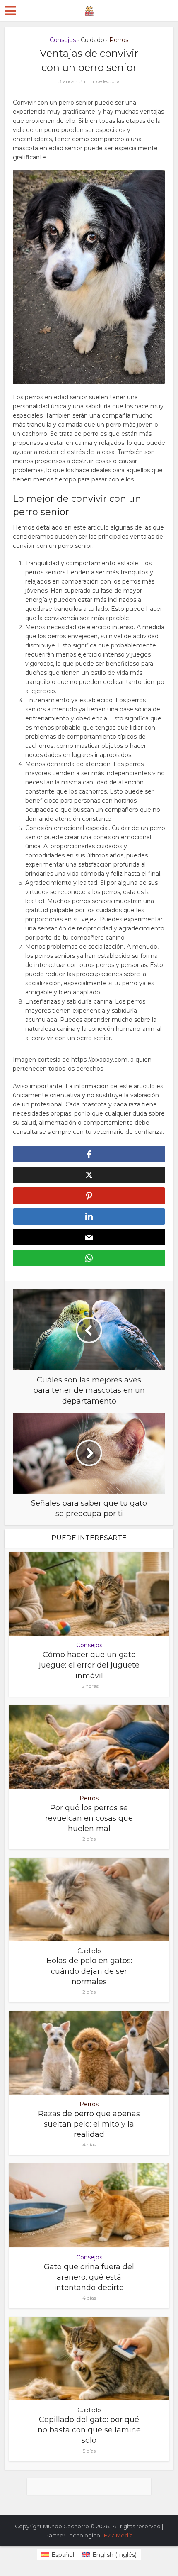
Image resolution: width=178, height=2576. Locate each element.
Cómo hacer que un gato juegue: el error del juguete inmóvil (89, 1665)
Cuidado (93, 40)
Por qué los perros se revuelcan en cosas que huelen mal (89, 1818)
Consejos (63, 40)
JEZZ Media (117, 2535)
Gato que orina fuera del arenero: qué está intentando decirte (89, 2277)
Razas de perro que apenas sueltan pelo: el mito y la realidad (89, 2124)
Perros (119, 40)
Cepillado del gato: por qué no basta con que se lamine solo (89, 2430)
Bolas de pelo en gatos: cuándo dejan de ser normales (89, 1971)
